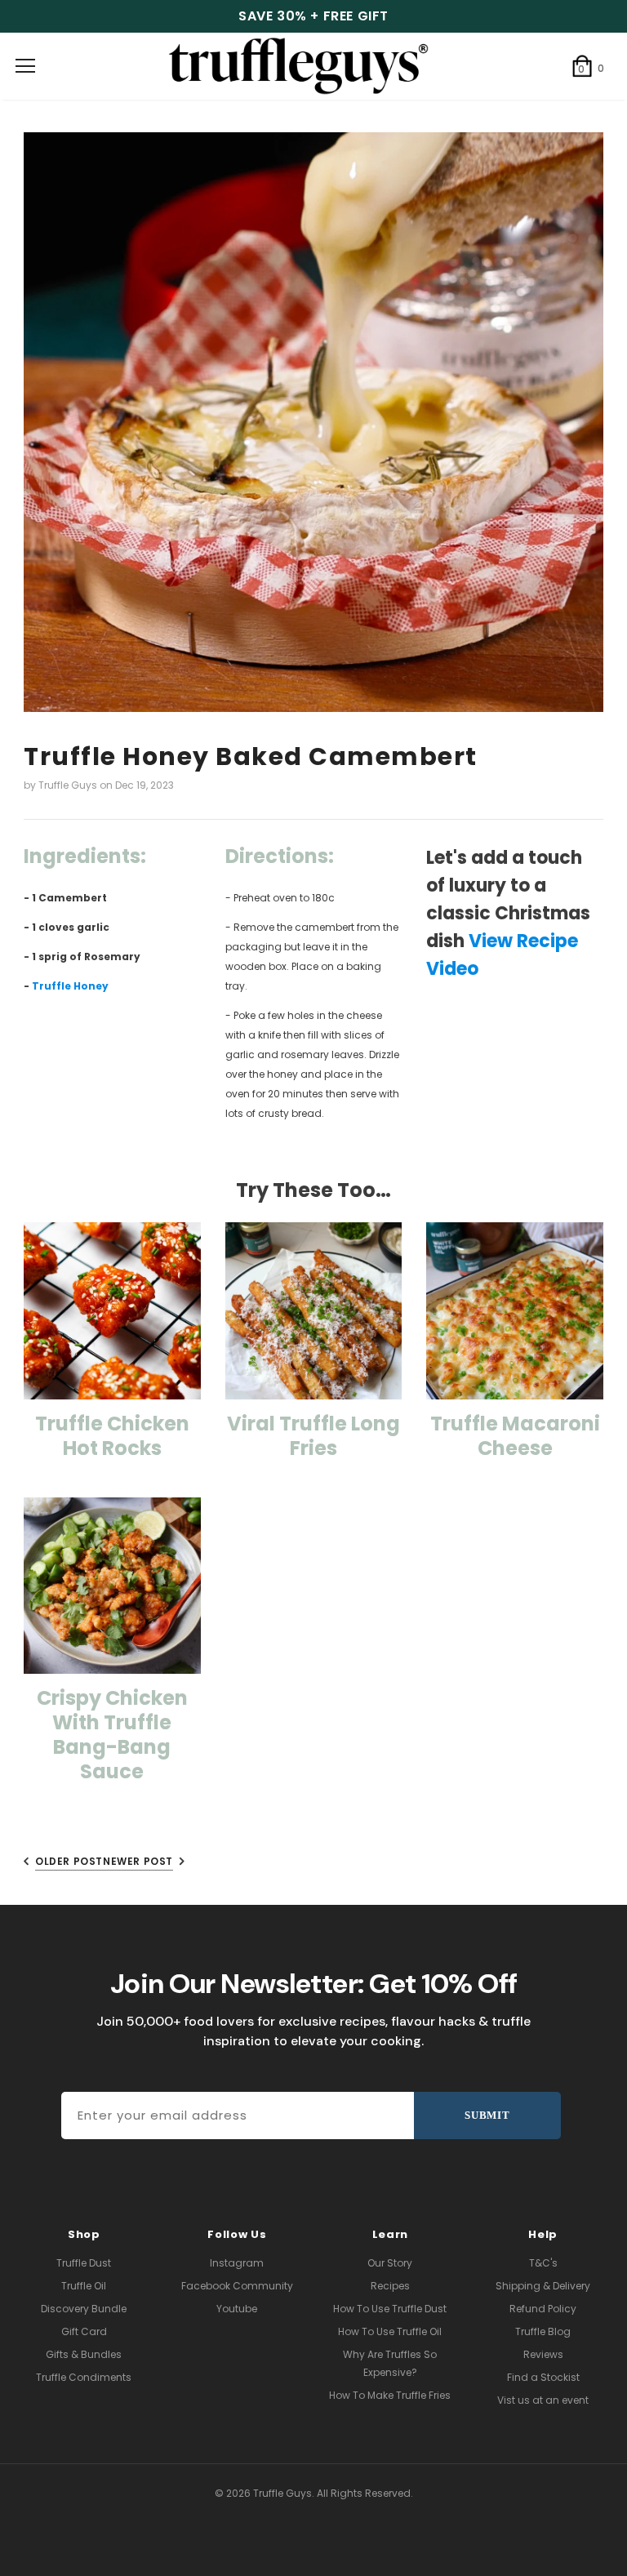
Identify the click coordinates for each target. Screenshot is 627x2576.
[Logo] (313, 66)
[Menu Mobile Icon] (25, 66)
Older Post (69, 1861)
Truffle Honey (70, 986)
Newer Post (138, 1861)
